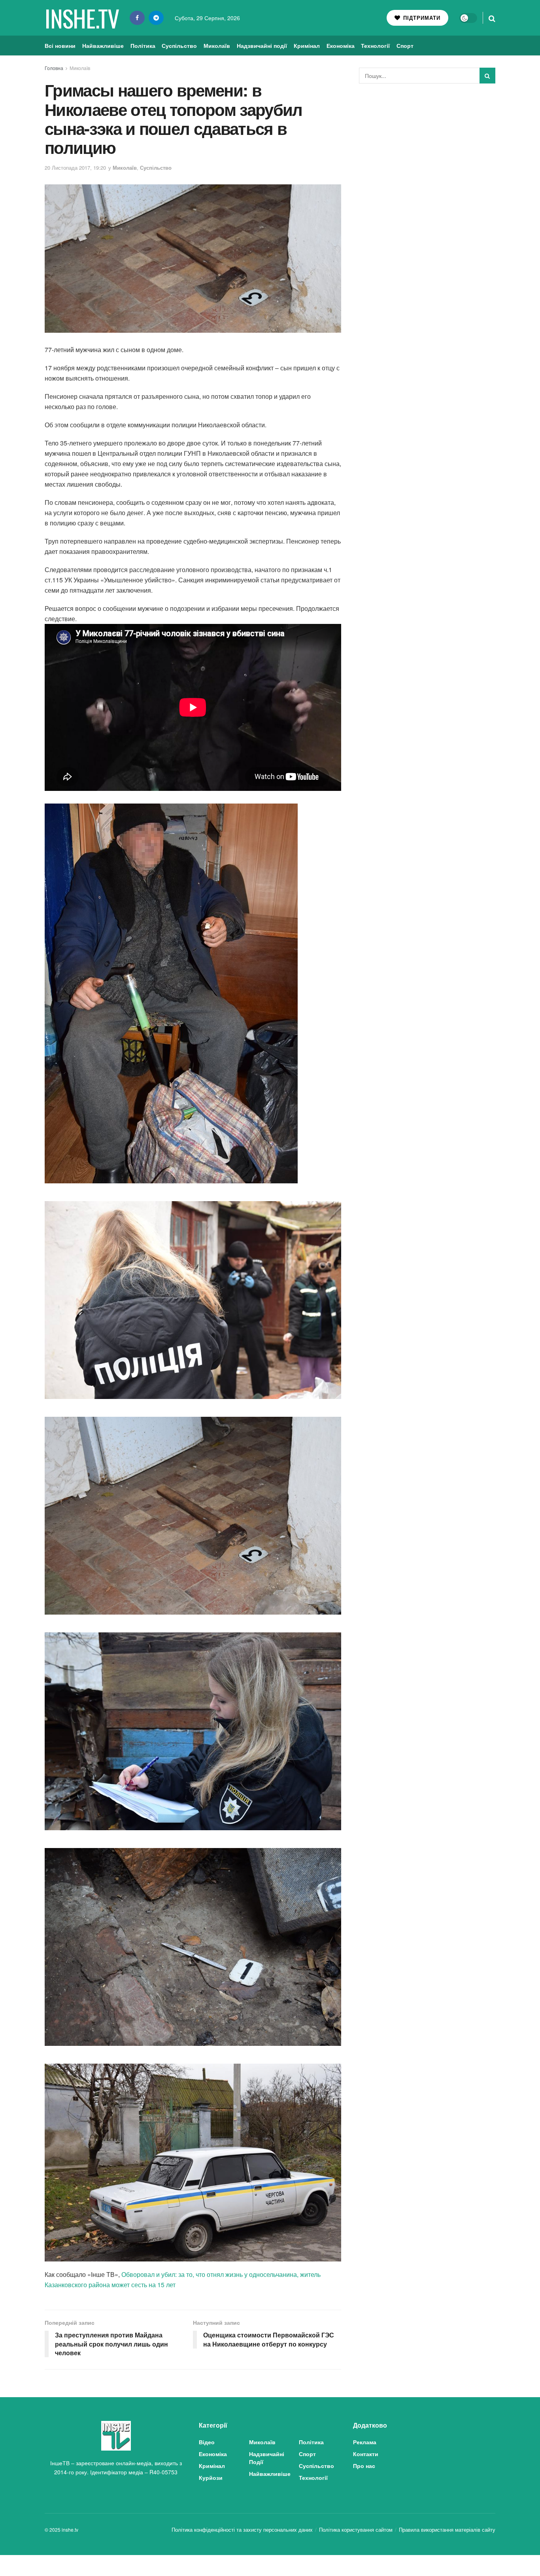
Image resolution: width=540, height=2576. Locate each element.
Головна (54, 68)
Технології (375, 45)
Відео (207, 2442)
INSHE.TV (82, 18)
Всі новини (60, 45)
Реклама (365, 2442)
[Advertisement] (427, 149)
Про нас (364, 2466)
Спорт (405, 45)
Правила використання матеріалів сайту (447, 2530)
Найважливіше (103, 45)
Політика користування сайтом (356, 2530)
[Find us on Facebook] (137, 18)
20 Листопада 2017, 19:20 (75, 168)
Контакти (366, 2454)
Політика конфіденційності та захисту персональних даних (242, 2530)
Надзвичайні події (262, 45)
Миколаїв (217, 45)
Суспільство (179, 45)
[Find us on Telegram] (156, 18)
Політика (143, 45)
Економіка (341, 45)
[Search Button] (492, 18)
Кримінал (307, 45)
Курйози (211, 2477)
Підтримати (421, 18)
